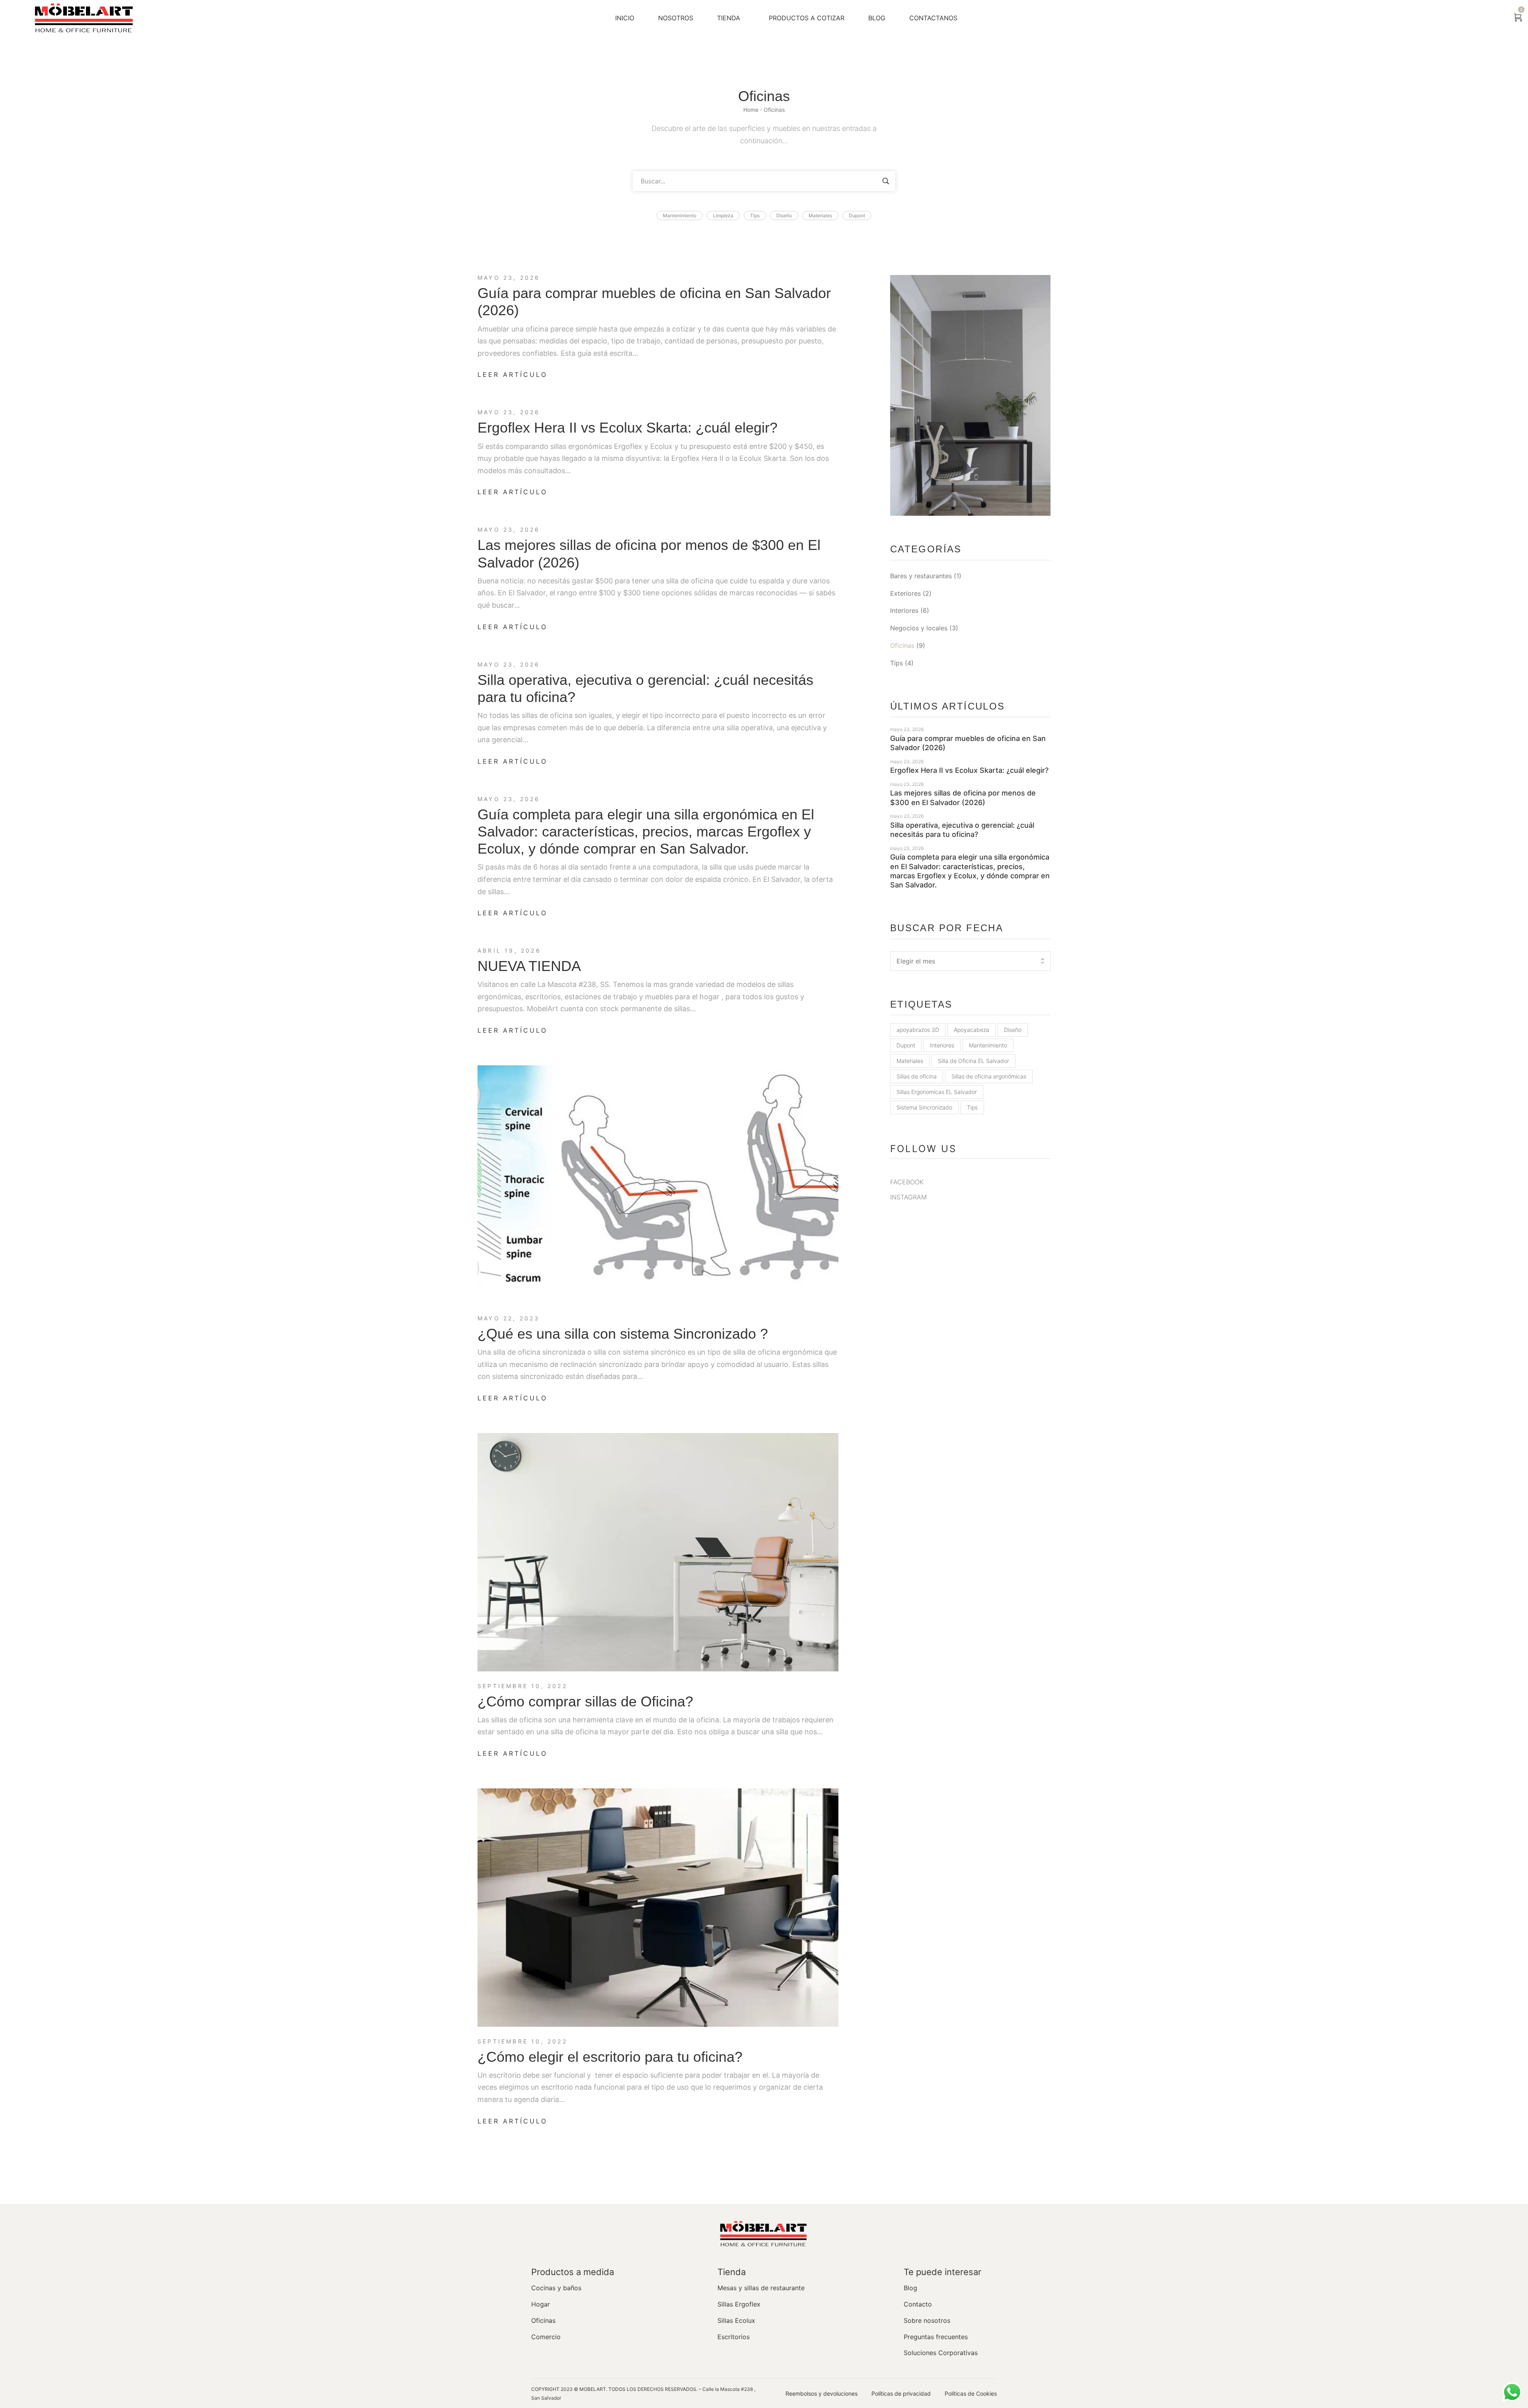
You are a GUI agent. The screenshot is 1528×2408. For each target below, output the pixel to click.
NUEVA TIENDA (529, 966)
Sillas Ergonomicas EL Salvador (937, 1092)
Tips (897, 663)
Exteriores (905, 593)
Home (751, 110)
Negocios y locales (919, 628)
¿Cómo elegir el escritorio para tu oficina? (610, 2057)
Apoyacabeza (972, 1030)
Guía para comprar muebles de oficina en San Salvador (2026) (968, 743)
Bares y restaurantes (921, 576)
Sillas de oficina (917, 1076)
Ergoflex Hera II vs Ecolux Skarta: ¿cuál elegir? (628, 428)
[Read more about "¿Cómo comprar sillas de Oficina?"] (658, 1552)
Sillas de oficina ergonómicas (989, 1076)
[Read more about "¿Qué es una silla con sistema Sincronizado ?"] (658, 1185)
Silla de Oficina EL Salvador (974, 1061)
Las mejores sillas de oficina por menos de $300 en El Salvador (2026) (963, 797)
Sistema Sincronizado (924, 1107)
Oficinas (902, 645)
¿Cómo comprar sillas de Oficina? (585, 1701)
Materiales (910, 1061)
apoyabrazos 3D (918, 1030)
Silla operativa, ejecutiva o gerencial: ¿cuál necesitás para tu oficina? (962, 830)
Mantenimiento (988, 1045)
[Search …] (1497, 18)
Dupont (906, 1045)
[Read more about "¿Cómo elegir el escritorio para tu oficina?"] (658, 1908)
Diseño (1013, 1030)
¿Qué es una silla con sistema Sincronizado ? (623, 1334)
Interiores (904, 610)
